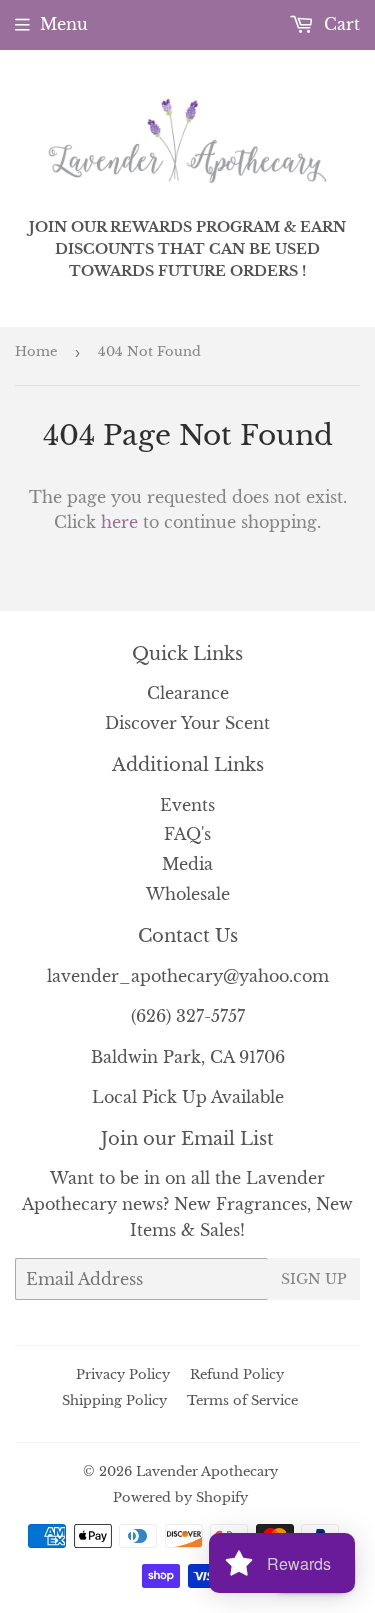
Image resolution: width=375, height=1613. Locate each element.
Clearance (188, 693)
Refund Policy (237, 1374)
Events (187, 805)
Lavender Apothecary (207, 1471)
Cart (339, 24)
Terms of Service (242, 1400)
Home (36, 351)
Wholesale (188, 894)
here (119, 522)
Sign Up (314, 1279)
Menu (64, 24)
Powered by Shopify (180, 1497)
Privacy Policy (123, 1374)
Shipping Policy (114, 1400)
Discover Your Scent (187, 723)
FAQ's (187, 834)
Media (187, 864)
